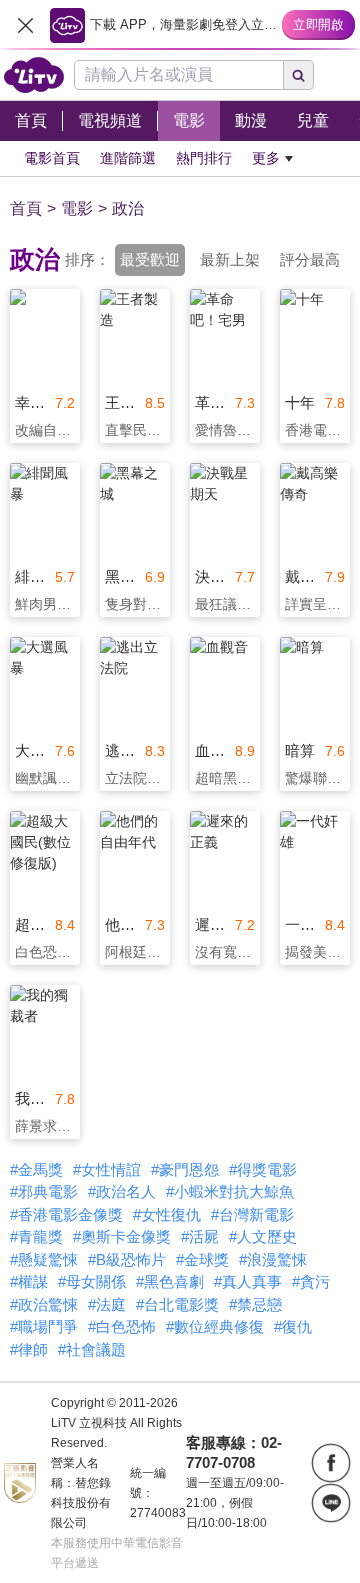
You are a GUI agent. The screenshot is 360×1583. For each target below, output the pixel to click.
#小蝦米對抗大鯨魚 (230, 1191)
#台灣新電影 (252, 1214)
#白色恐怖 (122, 1326)
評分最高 (310, 259)
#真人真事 (248, 1281)
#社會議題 (92, 1349)
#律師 (29, 1349)
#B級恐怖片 (127, 1259)
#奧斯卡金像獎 (122, 1236)
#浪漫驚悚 (273, 1259)
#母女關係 (92, 1281)
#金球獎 (202, 1259)
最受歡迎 (150, 259)
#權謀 (29, 1281)
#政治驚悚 (44, 1304)
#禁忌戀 (255, 1304)
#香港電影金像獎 (66, 1214)
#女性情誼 (107, 1169)
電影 (77, 208)
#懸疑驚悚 (44, 1259)
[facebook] (331, 1463)
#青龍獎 (36, 1236)
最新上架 (230, 259)
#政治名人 (122, 1191)
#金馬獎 (36, 1169)
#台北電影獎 (177, 1304)
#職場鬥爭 (44, 1326)
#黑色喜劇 (170, 1281)
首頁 (26, 208)
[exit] (25, 25)
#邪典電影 (44, 1191)
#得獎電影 (263, 1169)
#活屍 (200, 1236)
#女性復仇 (167, 1214)
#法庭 (107, 1304)
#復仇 (293, 1326)
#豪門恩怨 (185, 1169)
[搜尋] (299, 75)
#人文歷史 (263, 1236)
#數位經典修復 (215, 1326)
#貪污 (311, 1281)
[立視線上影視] (34, 75)
